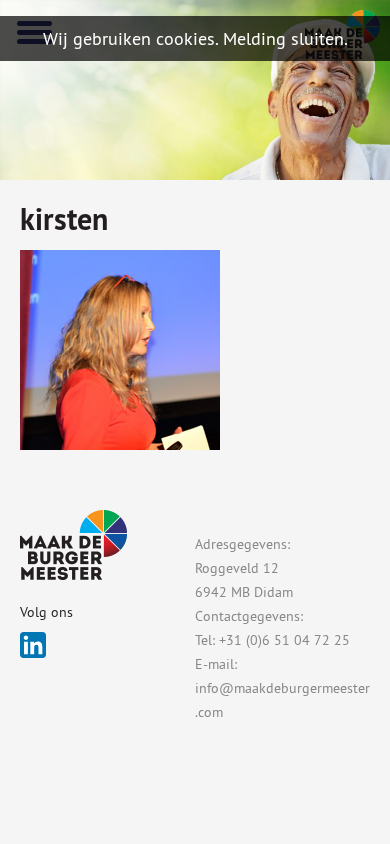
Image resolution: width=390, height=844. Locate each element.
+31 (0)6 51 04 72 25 (284, 640)
